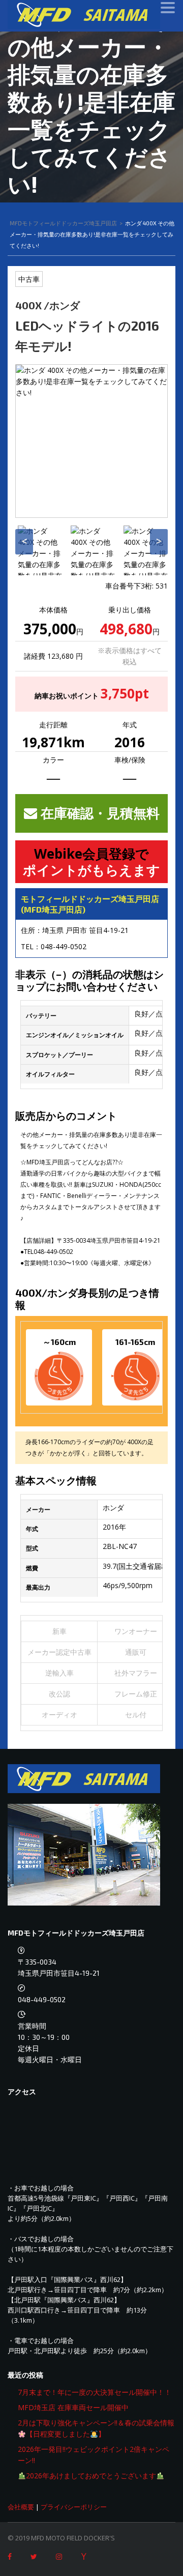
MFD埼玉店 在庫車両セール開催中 (73, 2407)
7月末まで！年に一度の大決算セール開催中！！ (95, 2392)
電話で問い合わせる (100, 2556)
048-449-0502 (64, 946)
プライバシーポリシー (74, 2507)
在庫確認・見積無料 (98, 813)
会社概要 (21, 2507)
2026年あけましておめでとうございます (91, 2476)
